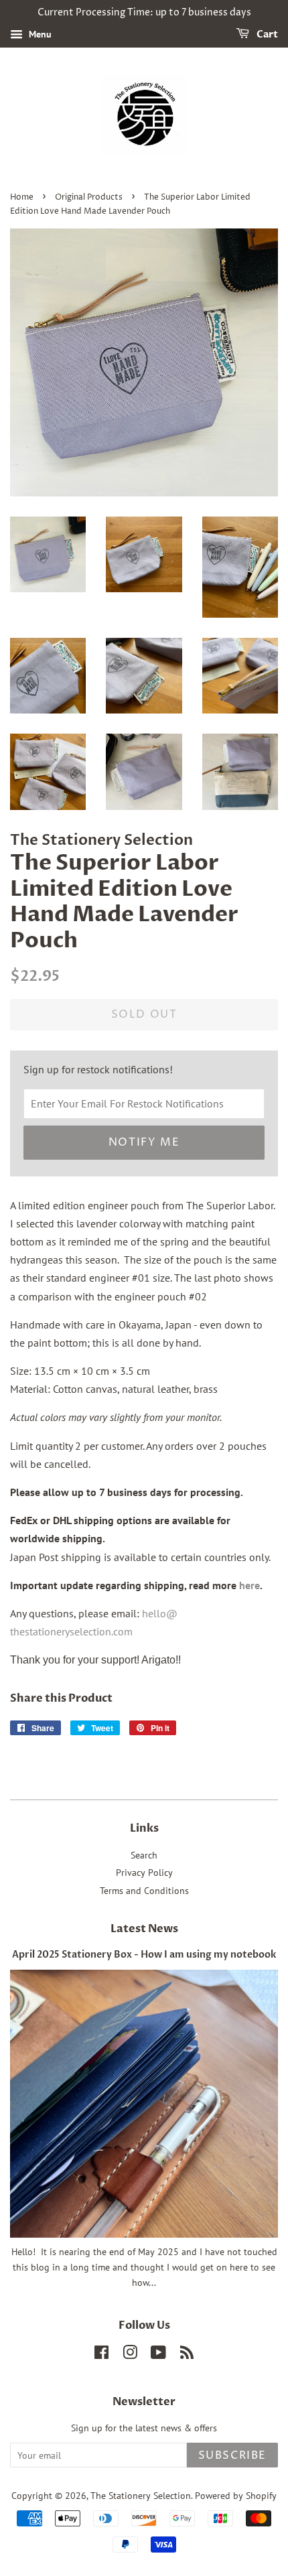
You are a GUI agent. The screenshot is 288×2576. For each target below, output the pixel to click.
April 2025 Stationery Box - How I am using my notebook (144, 1955)
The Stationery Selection (141, 2496)
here (249, 1585)
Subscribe (232, 2455)
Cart (266, 35)
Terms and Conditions (144, 1891)
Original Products (89, 197)
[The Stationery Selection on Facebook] (101, 2355)
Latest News (144, 1929)
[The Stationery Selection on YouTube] (158, 2355)
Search (144, 1855)
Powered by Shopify (236, 2496)
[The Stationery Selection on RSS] (187, 2355)
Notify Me (144, 1142)
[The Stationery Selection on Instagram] (130, 2355)
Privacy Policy (144, 1873)
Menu (39, 34)
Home (22, 197)
